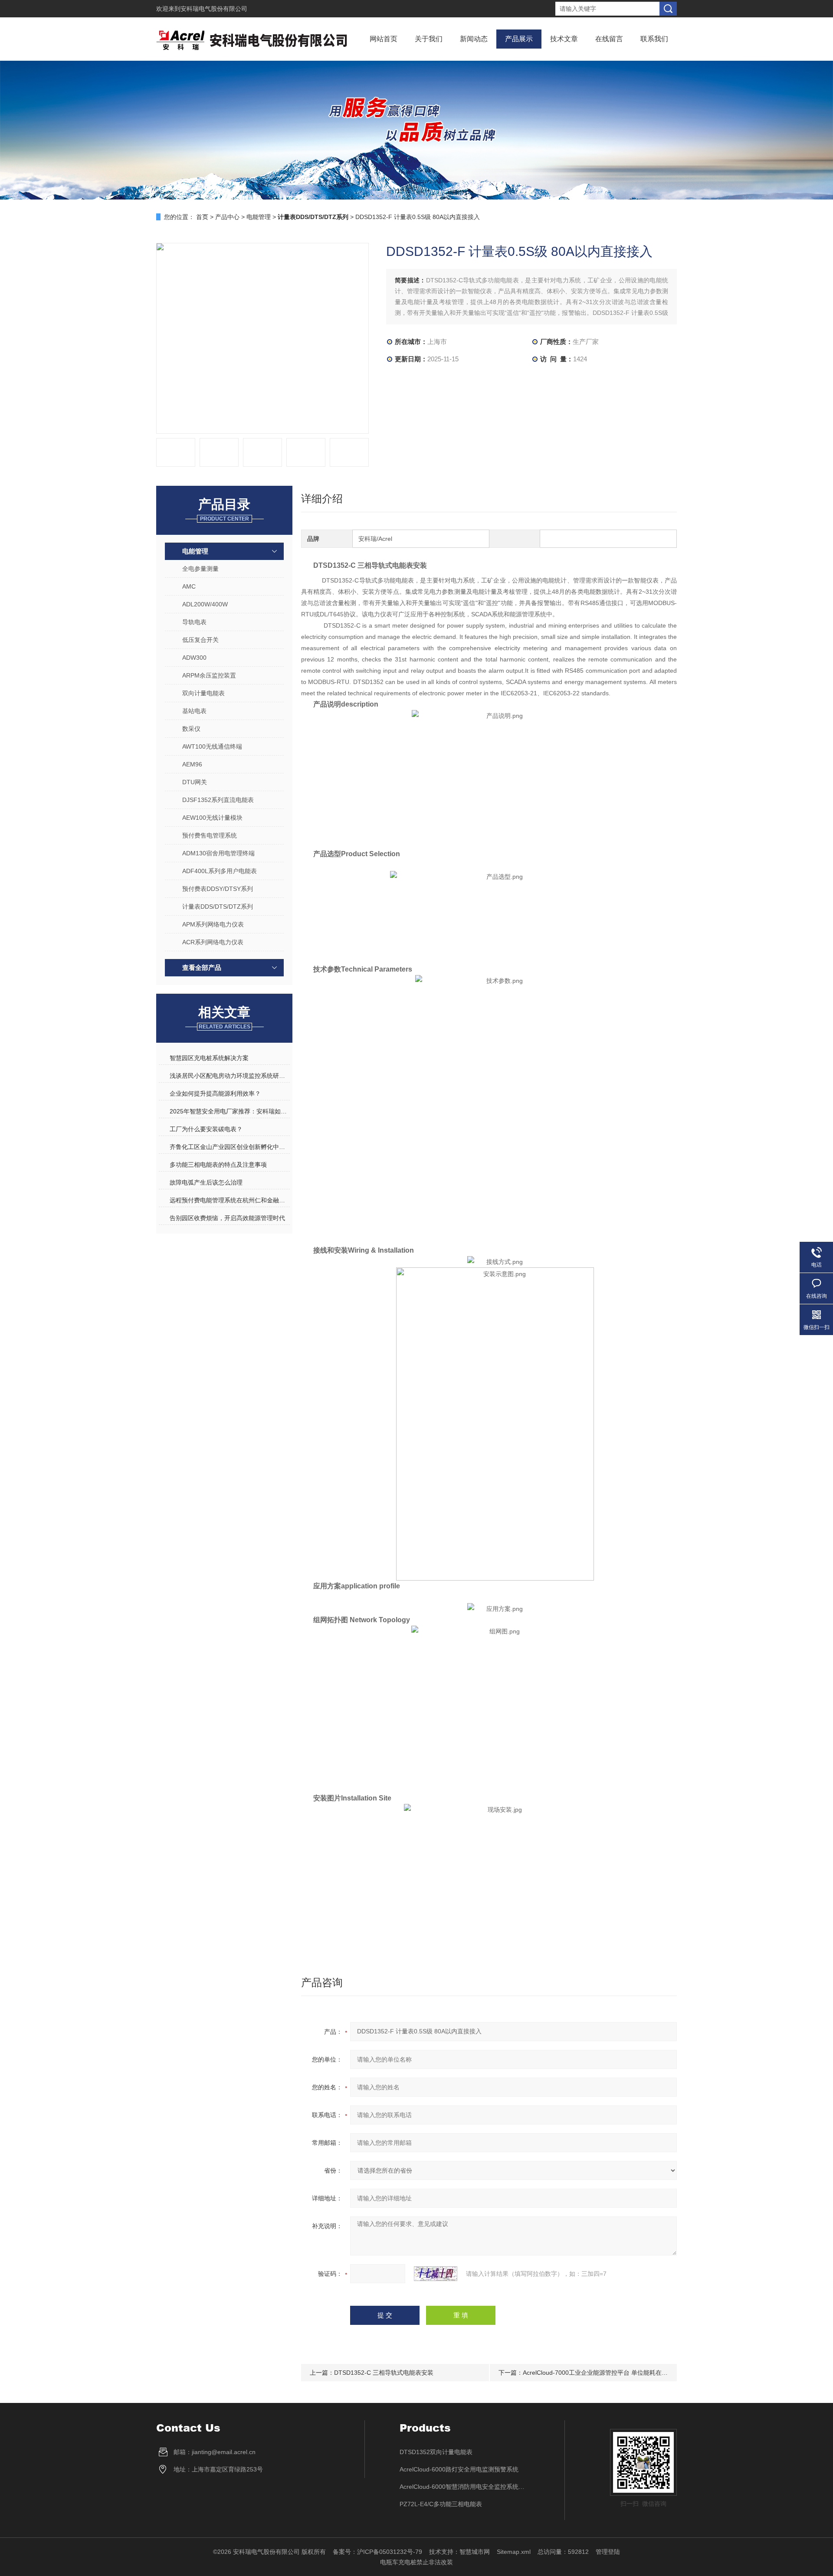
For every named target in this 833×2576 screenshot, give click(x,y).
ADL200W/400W (205, 604)
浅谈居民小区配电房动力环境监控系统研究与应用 (230, 1076)
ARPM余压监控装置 (209, 675)
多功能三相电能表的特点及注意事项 (218, 1165)
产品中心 (227, 217)
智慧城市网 (475, 2552)
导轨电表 (194, 622)
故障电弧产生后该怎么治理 (206, 1182)
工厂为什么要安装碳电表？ (206, 1129)
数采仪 (191, 729)
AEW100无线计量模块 (212, 818)
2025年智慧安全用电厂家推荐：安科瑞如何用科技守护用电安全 (230, 1111)
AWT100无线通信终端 (212, 746)
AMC (189, 586)
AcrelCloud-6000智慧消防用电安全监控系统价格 (465, 2487)
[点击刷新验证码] (436, 2274)
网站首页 (384, 39)
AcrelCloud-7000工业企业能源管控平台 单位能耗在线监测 (601, 2373)
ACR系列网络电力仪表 (213, 942)
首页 (202, 217)
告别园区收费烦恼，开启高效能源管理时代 (227, 1218)
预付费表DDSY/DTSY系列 (218, 889)
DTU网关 (195, 782)
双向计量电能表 (203, 693)
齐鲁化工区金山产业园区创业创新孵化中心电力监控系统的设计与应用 (230, 1147)
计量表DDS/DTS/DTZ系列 (218, 907)
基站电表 (194, 711)
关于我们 (429, 39)
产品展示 (519, 39)
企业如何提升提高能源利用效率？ (215, 1093)
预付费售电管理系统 (210, 835)
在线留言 (609, 39)
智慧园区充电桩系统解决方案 (209, 1058)
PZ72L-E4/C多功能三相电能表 (441, 2504)
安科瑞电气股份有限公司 (214, 9)
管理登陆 (608, 2552)
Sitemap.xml (514, 2552)
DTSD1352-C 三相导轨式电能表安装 (384, 2373)
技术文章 (564, 39)
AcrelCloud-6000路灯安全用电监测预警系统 (459, 2469)
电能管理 (259, 217)
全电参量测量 (200, 569)
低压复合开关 (200, 640)
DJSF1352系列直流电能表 (218, 800)
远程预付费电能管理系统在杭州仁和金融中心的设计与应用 (230, 1200)
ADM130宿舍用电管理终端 (218, 853)
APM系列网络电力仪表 (213, 924)
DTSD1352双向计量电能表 (436, 2452)
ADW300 (194, 658)
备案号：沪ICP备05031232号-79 (377, 2552)
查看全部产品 (202, 967)
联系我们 (654, 39)
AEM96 (192, 764)
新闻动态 (474, 39)
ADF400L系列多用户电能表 (220, 871)
